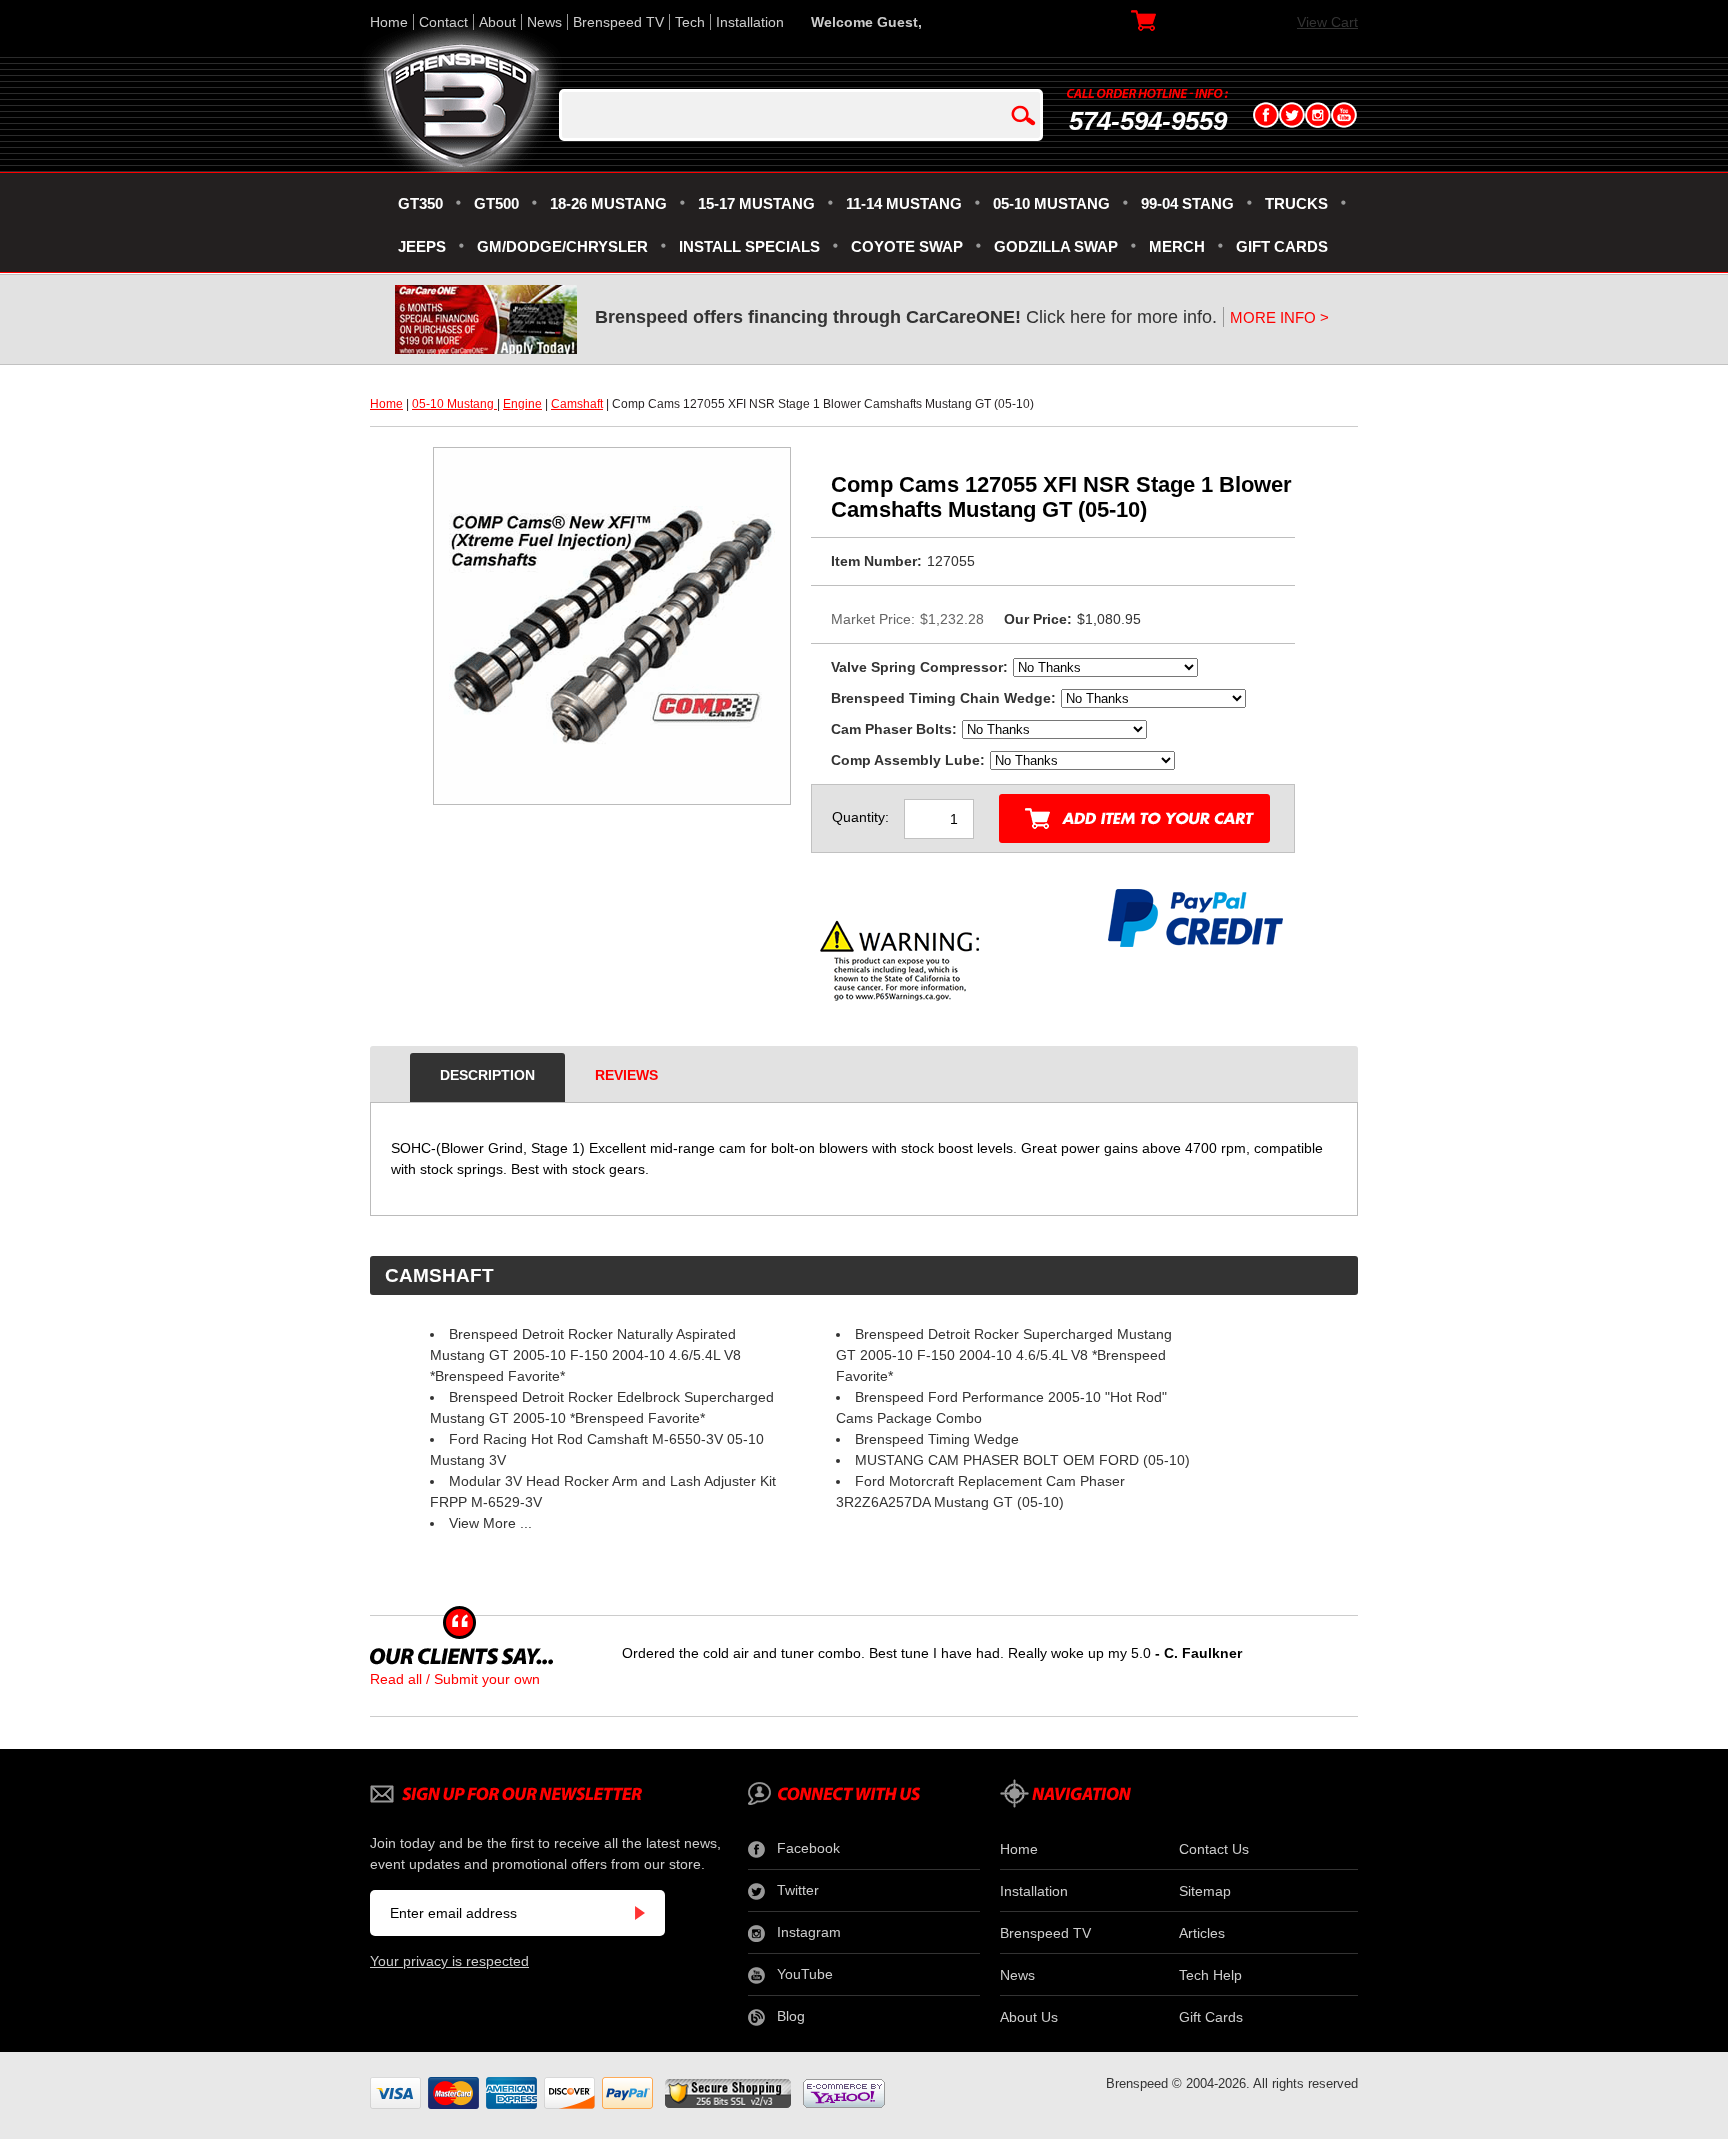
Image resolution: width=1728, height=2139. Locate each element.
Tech (690, 22)
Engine (522, 404)
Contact (443, 22)
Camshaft (577, 404)
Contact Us (1214, 1849)
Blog (791, 2016)
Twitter (798, 1890)
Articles (1202, 1933)
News (544, 22)
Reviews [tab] (626, 1075)
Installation (750, 22)
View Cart (1327, 22)
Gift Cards (1211, 2017)
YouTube (805, 1974)
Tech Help (1210, 1975)
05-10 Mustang (454, 404)
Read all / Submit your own (455, 1679)
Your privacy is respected (449, 1961)
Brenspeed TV (618, 22)
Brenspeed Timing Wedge (937, 1439)
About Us (1029, 2017)
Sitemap (1205, 1891)
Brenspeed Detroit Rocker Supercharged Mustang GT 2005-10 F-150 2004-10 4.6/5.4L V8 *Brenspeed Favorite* (1004, 1355)
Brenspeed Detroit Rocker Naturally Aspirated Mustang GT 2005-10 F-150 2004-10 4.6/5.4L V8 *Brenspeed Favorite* (585, 1355)
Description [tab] (487, 1075)
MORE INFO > (1279, 317)
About (497, 22)
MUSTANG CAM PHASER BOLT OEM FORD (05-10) (1022, 1460)
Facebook (808, 1848)
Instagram (809, 1932)
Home (389, 22)
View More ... (490, 1523)
